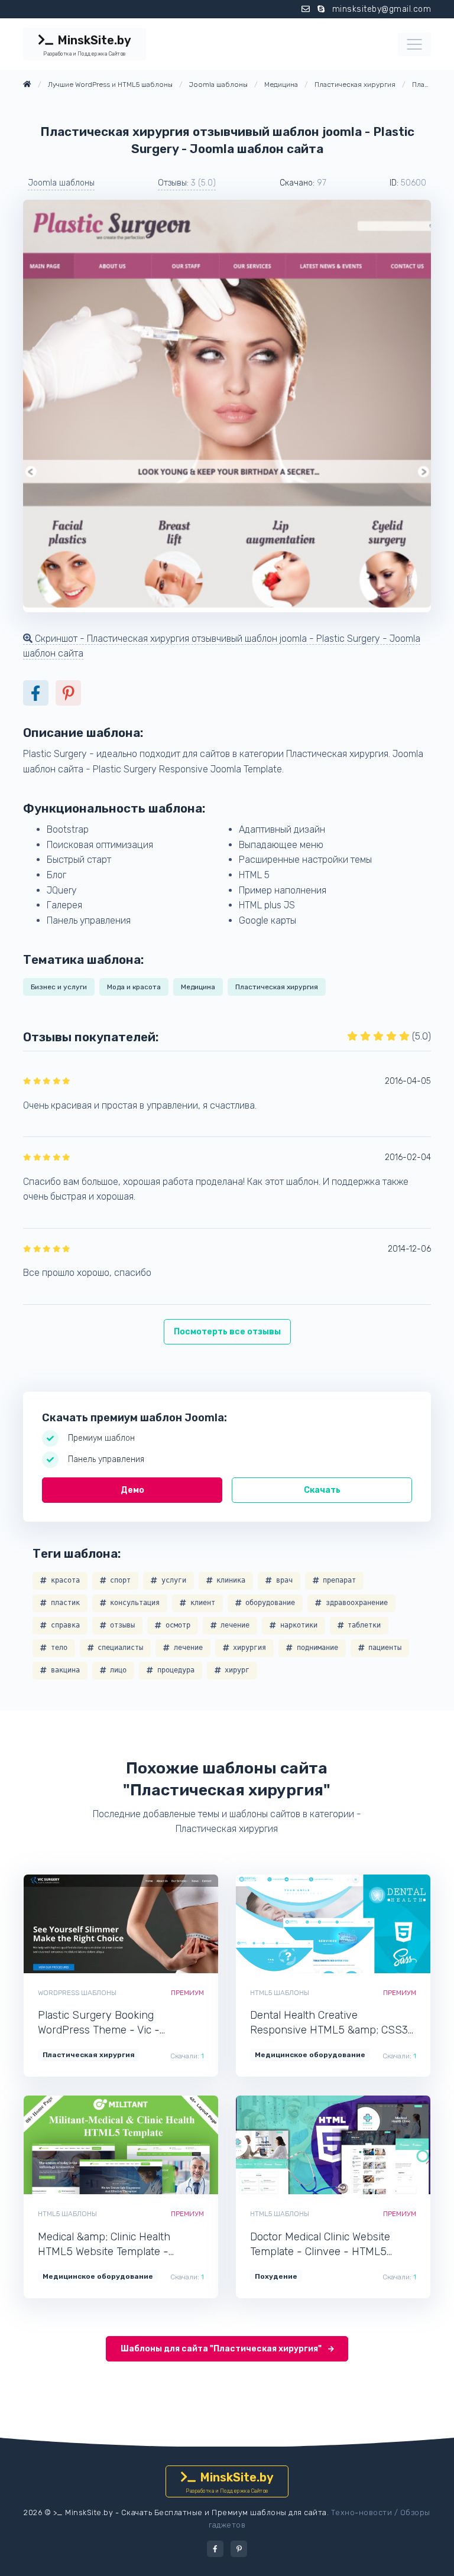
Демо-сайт (81, 1924)
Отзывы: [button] (187, 183)
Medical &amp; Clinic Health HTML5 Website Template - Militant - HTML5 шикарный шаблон (106, 2245)
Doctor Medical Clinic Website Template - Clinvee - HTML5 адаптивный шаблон (320, 2245)
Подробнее (162, 1924)
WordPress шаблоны (77, 1993)
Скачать (322, 1490)
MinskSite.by (87, 45)
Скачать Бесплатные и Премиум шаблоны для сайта (224, 2512)
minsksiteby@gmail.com (382, 9)
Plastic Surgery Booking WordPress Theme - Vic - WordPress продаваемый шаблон (120, 2023)
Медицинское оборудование (310, 2055)
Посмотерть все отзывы (227, 1332)
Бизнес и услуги (59, 987)
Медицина (198, 987)
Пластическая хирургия (277, 987)
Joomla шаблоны (61, 183)
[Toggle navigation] (414, 44)
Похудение (276, 2276)
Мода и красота (134, 987)
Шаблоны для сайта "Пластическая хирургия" (222, 2349)
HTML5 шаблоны (280, 1993)
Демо (132, 1490)
